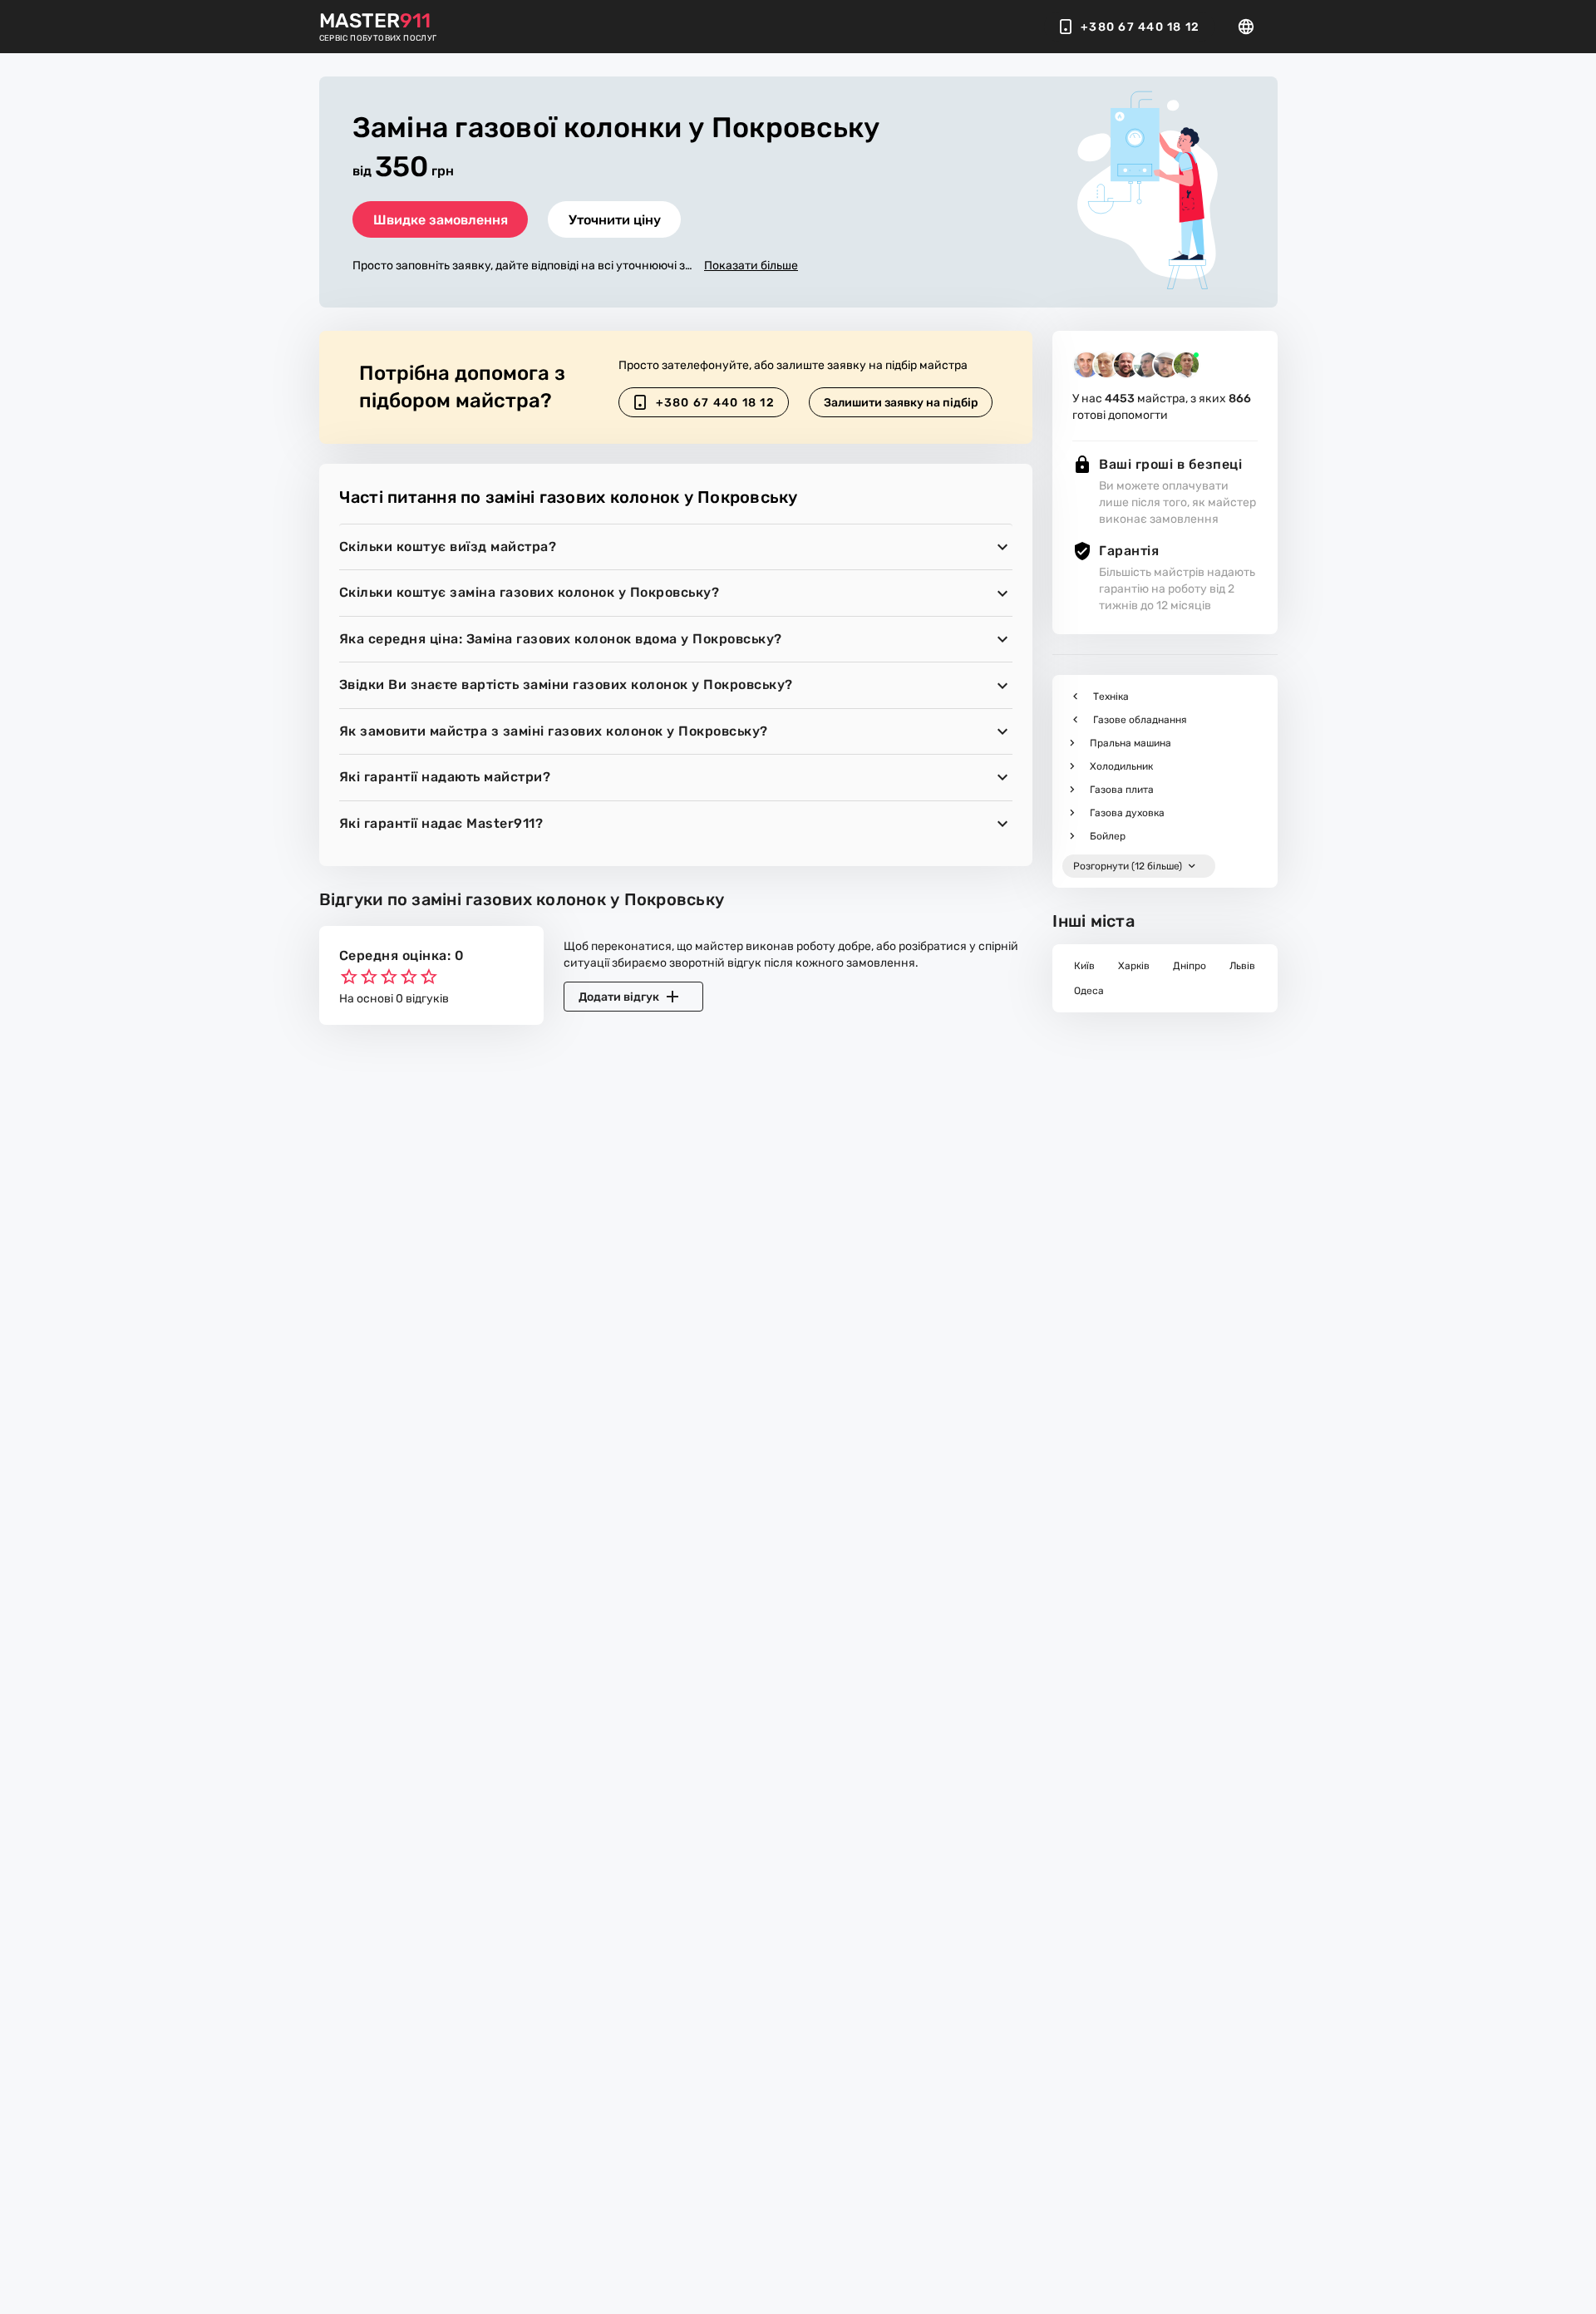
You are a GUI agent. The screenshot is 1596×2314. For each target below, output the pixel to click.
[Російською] (1251, 27)
